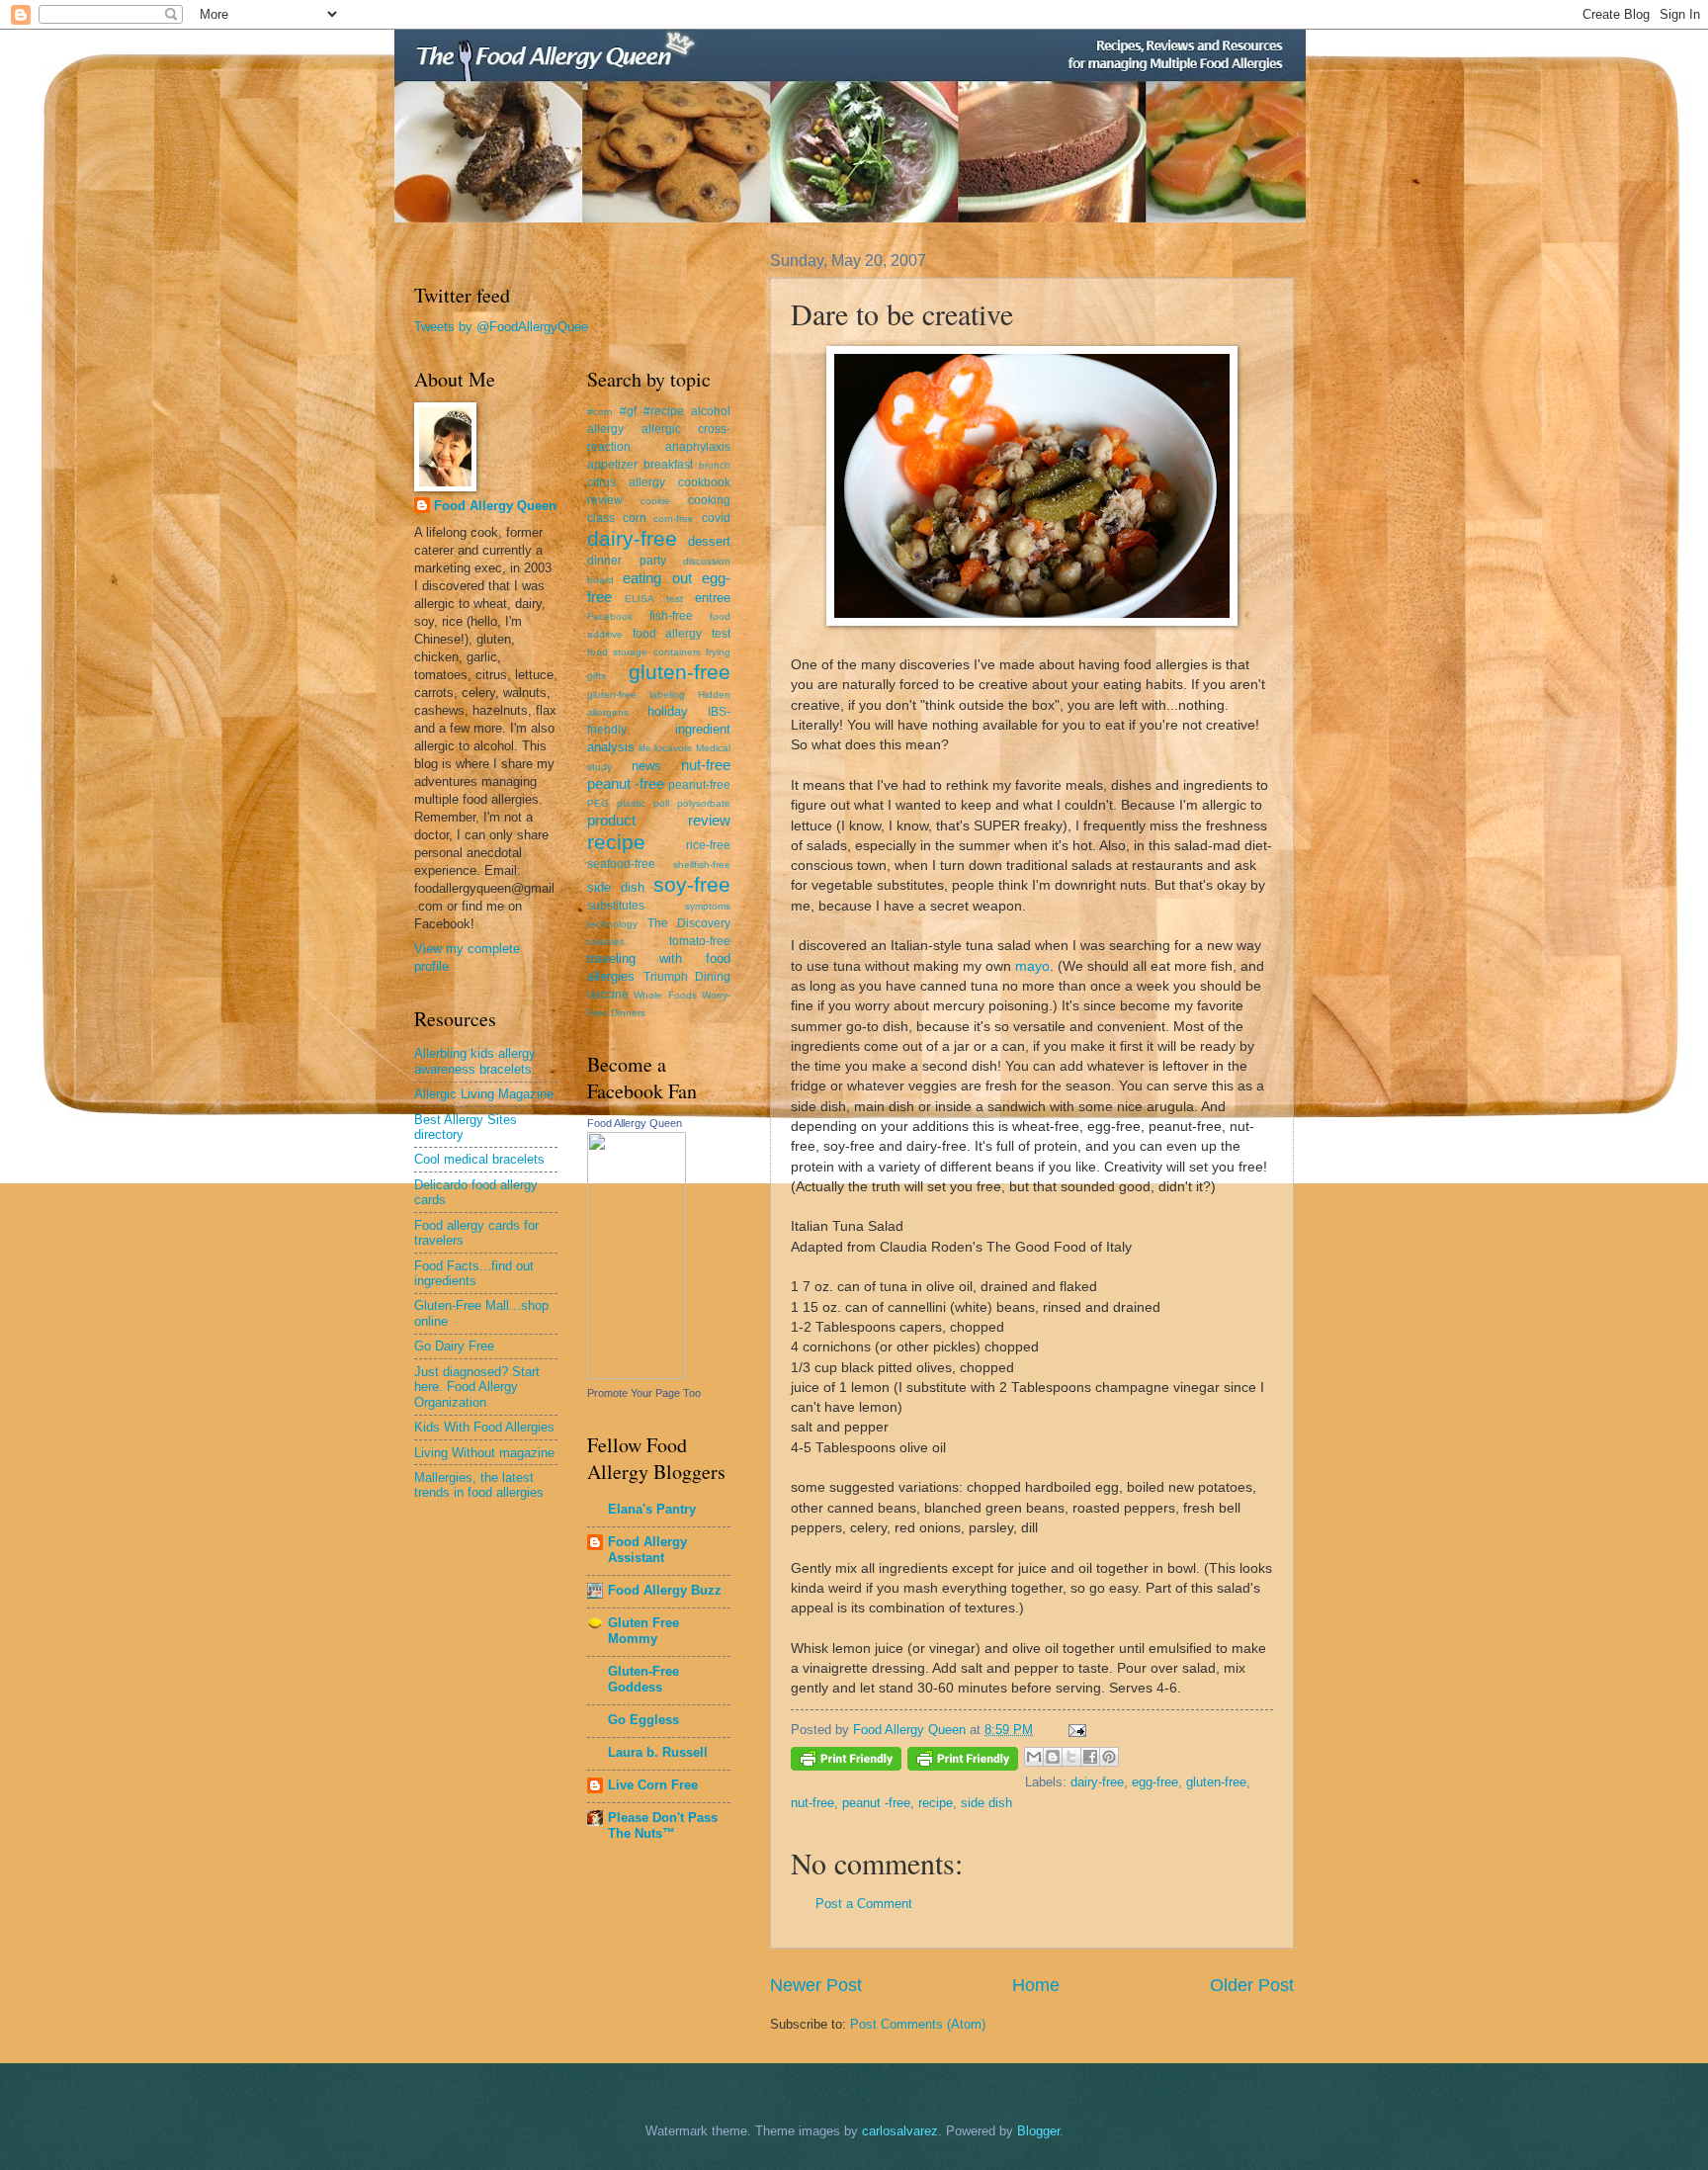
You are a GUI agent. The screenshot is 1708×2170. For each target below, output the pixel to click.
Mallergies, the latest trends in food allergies (479, 1485)
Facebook (610, 616)
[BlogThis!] (1053, 1757)
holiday (668, 711)
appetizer (612, 465)
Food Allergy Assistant (647, 1550)
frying (718, 652)
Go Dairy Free (454, 1346)
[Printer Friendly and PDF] (846, 1762)
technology (612, 924)
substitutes (616, 906)
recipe (936, 1803)
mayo (1032, 966)
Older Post (1252, 1985)
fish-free (671, 616)
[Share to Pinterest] (1109, 1757)
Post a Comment (864, 1904)
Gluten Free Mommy (643, 1631)
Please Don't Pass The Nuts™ (663, 1825)
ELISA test (653, 599)
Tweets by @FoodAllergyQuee (501, 327)
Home (1036, 1985)
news (646, 766)
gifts (597, 676)
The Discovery (689, 923)
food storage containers (644, 652)
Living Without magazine (484, 1453)
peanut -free (876, 1803)
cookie (655, 501)
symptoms (708, 906)
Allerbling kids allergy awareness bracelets (475, 1061)
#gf (628, 411)
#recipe (664, 411)
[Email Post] (1074, 1730)
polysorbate (704, 803)
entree (713, 598)
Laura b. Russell (658, 1752)
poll (661, 803)
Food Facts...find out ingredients (474, 1273)
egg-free (1155, 1782)
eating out (657, 578)
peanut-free (699, 785)
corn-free (674, 519)
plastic (631, 803)
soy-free (692, 884)
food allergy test (682, 634)
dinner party (627, 561)
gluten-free (1216, 1782)
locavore (674, 748)
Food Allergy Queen (495, 506)
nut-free (812, 1803)
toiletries (606, 942)
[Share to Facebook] (1090, 1757)
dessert (709, 541)
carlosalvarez (900, 2131)
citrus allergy (626, 482)
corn (635, 518)
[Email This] (1034, 1757)
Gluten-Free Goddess (643, 1679)
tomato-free (700, 941)
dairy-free (1097, 1782)
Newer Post (816, 1985)
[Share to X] (1071, 1757)
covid (716, 518)
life (645, 748)
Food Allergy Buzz (665, 1590)
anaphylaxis (698, 447)
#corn (600, 412)
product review (659, 820)
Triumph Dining (687, 977)
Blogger (1038, 2131)
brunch (715, 465)
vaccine (608, 995)
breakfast (668, 465)
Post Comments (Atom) (918, 2024)
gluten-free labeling (636, 694)
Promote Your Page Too (644, 1393)
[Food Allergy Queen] (637, 1375)
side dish (986, 1803)
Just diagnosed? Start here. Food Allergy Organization (477, 1387)
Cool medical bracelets (479, 1159)
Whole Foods (665, 995)
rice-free (708, 845)
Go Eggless (643, 1720)
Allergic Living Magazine (484, 1094)
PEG (598, 803)
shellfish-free (702, 865)
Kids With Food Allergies (484, 1427)
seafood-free (621, 864)
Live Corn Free (653, 1785)
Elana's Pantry (652, 1509)
